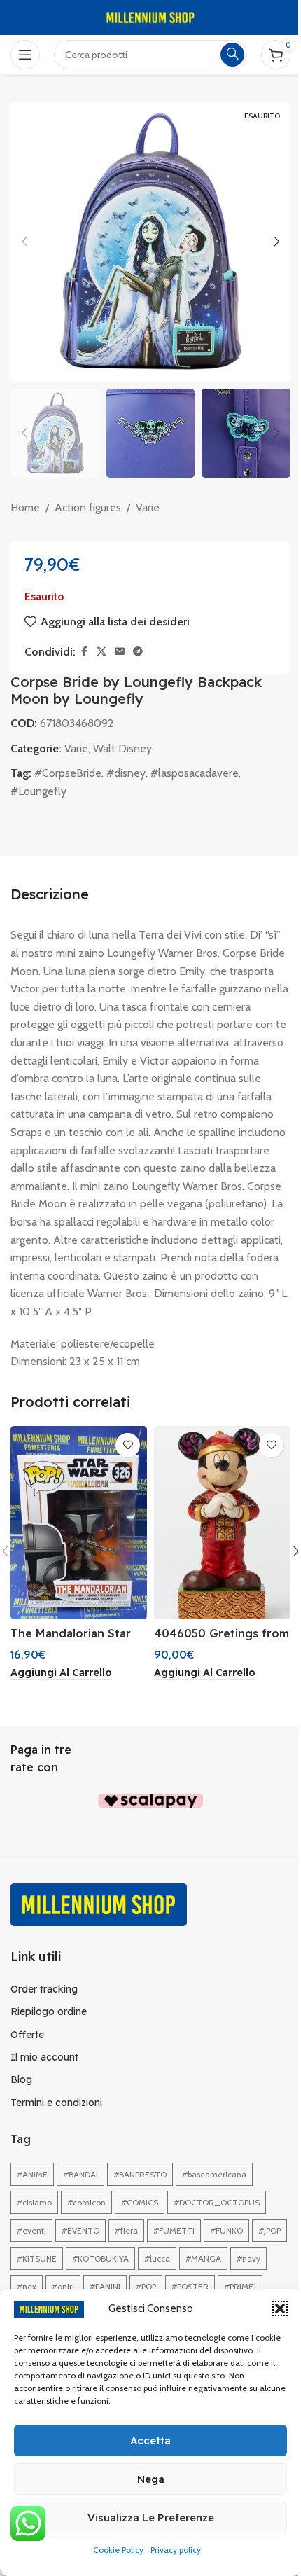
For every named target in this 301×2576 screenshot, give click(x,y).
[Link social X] (101, 652)
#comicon (86, 2202)
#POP (146, 2286)
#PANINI (105, 2286)
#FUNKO (226, 2230)
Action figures (88, 507)
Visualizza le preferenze (151, 2518)
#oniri (63, 2286)
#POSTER (190, 2286)
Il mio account (44, 2057)
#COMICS (140, 2202)
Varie (148, 507)
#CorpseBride (68, 773)
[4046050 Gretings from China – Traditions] (222, 1523)
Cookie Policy (118, 2550)
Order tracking (44, 1989)
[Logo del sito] (150, 16)
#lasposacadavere (195, 773)
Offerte (27, 2035)
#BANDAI (80, 2174)
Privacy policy (176, 2550)
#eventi (31, 2230)
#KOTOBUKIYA (100, 2258)
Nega (151, 2479)
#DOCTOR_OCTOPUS (217, 2202)
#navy (248, 2258)
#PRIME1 (240, 2286)
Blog (21, 2079)
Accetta (150, 2440)
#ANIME (32, 2174)
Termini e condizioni (56, 2103)
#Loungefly (38, 791)
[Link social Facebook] (84, 652)
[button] (280, 2308)
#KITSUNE (37, 2258)
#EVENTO (80, 2230)
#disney (126, 773)
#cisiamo (34, 2202)
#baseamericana (214, 2174)
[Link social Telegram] (138, 652)
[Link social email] (120, 652)
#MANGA (203, 2258)
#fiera (126, 2230)
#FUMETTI (174, 2230)
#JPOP (269, 2230)
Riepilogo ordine (49, 2011)
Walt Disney (122, 748)
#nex (27, 2286)
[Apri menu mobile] (25, 55)
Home (25, 507)
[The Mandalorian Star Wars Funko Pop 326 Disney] (79, 1523)
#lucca (157, 2258)
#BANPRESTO (140, 2174)
